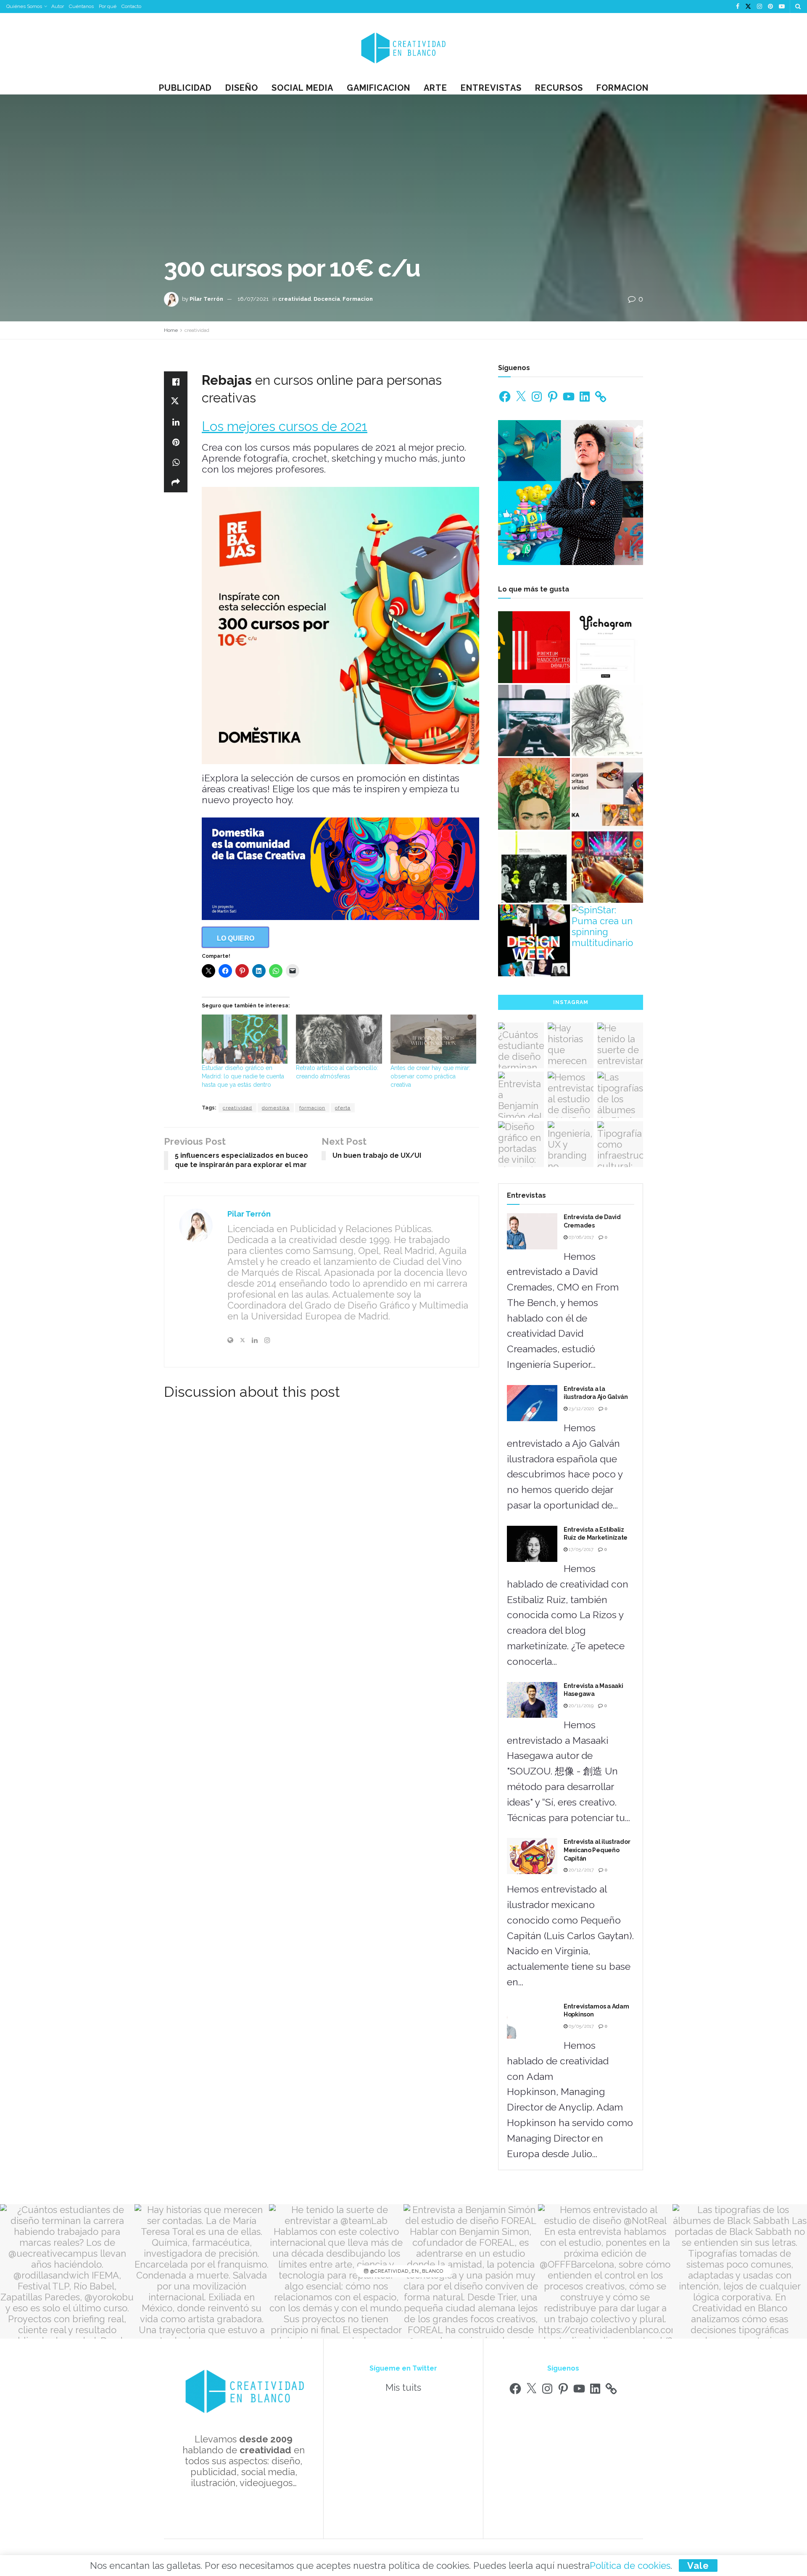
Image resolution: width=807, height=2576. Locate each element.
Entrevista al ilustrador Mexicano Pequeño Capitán (597, 1850)
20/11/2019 (580, 1706)
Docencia (327, 299)
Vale (698, 2565)
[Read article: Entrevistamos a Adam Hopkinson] (532, 2021)
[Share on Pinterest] (176, 442)
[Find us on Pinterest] (770, 7)
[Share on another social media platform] (176, 482)
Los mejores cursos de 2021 (285, 426)
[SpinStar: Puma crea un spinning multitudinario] (608, 926)
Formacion (622, 88)
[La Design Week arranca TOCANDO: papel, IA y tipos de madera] (534, 940)
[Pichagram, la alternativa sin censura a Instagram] (608, 647)
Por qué (108, 6)
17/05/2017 (580, 1550)
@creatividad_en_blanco (406, 2272)
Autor (58, 6)
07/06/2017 (581, 1237)
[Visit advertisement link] (340, 869)
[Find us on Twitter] (748, 7)
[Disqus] (322, 1525)
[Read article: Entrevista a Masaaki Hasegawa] (532, 1700)
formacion (312, 1108)
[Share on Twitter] (176, 402)
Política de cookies (630, 2565)
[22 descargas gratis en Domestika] (608, 794)
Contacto (131, 6)
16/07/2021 (253, 299)
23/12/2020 (581, 1409)
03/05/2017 (581, 2026)
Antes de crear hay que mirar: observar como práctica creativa (430, 1076)
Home (171, 330)
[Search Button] (798, 7)
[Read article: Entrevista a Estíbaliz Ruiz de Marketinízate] (532, 1544)
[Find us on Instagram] (760, 7)
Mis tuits (403, 2387)
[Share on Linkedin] (176, 422)
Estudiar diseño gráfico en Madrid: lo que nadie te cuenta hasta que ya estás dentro (243, 1076)
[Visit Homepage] (403, 47)
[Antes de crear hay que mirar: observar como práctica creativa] (433, 1039)
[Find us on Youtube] (782, 7)
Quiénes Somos (24, 6)
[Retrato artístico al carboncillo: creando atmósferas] (339, 1039)
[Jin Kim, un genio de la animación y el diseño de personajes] (608, 721)
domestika (276, 1108)
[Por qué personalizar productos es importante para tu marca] (608, 867)
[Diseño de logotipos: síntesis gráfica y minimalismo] (534, 647)
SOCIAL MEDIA (302, 88)
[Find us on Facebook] (738, 7)
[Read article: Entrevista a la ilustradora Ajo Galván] (532, 1403)
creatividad (295, 299)
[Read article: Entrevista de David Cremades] (532, 1231)
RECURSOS (559, 88)
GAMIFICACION (378, 88)
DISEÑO (242, 88)
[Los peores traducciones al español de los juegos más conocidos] (534, 721)
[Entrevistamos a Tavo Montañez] (534, 794)
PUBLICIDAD (185, 88)
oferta (343, 1108)
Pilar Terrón (206, 299)
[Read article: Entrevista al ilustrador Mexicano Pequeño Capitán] (532, 1856)
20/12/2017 (581, 1870)
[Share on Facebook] (176, 381)
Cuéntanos (81, 6)
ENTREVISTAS (491, 88)
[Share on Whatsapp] (176, 462)
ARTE (435, 88)
